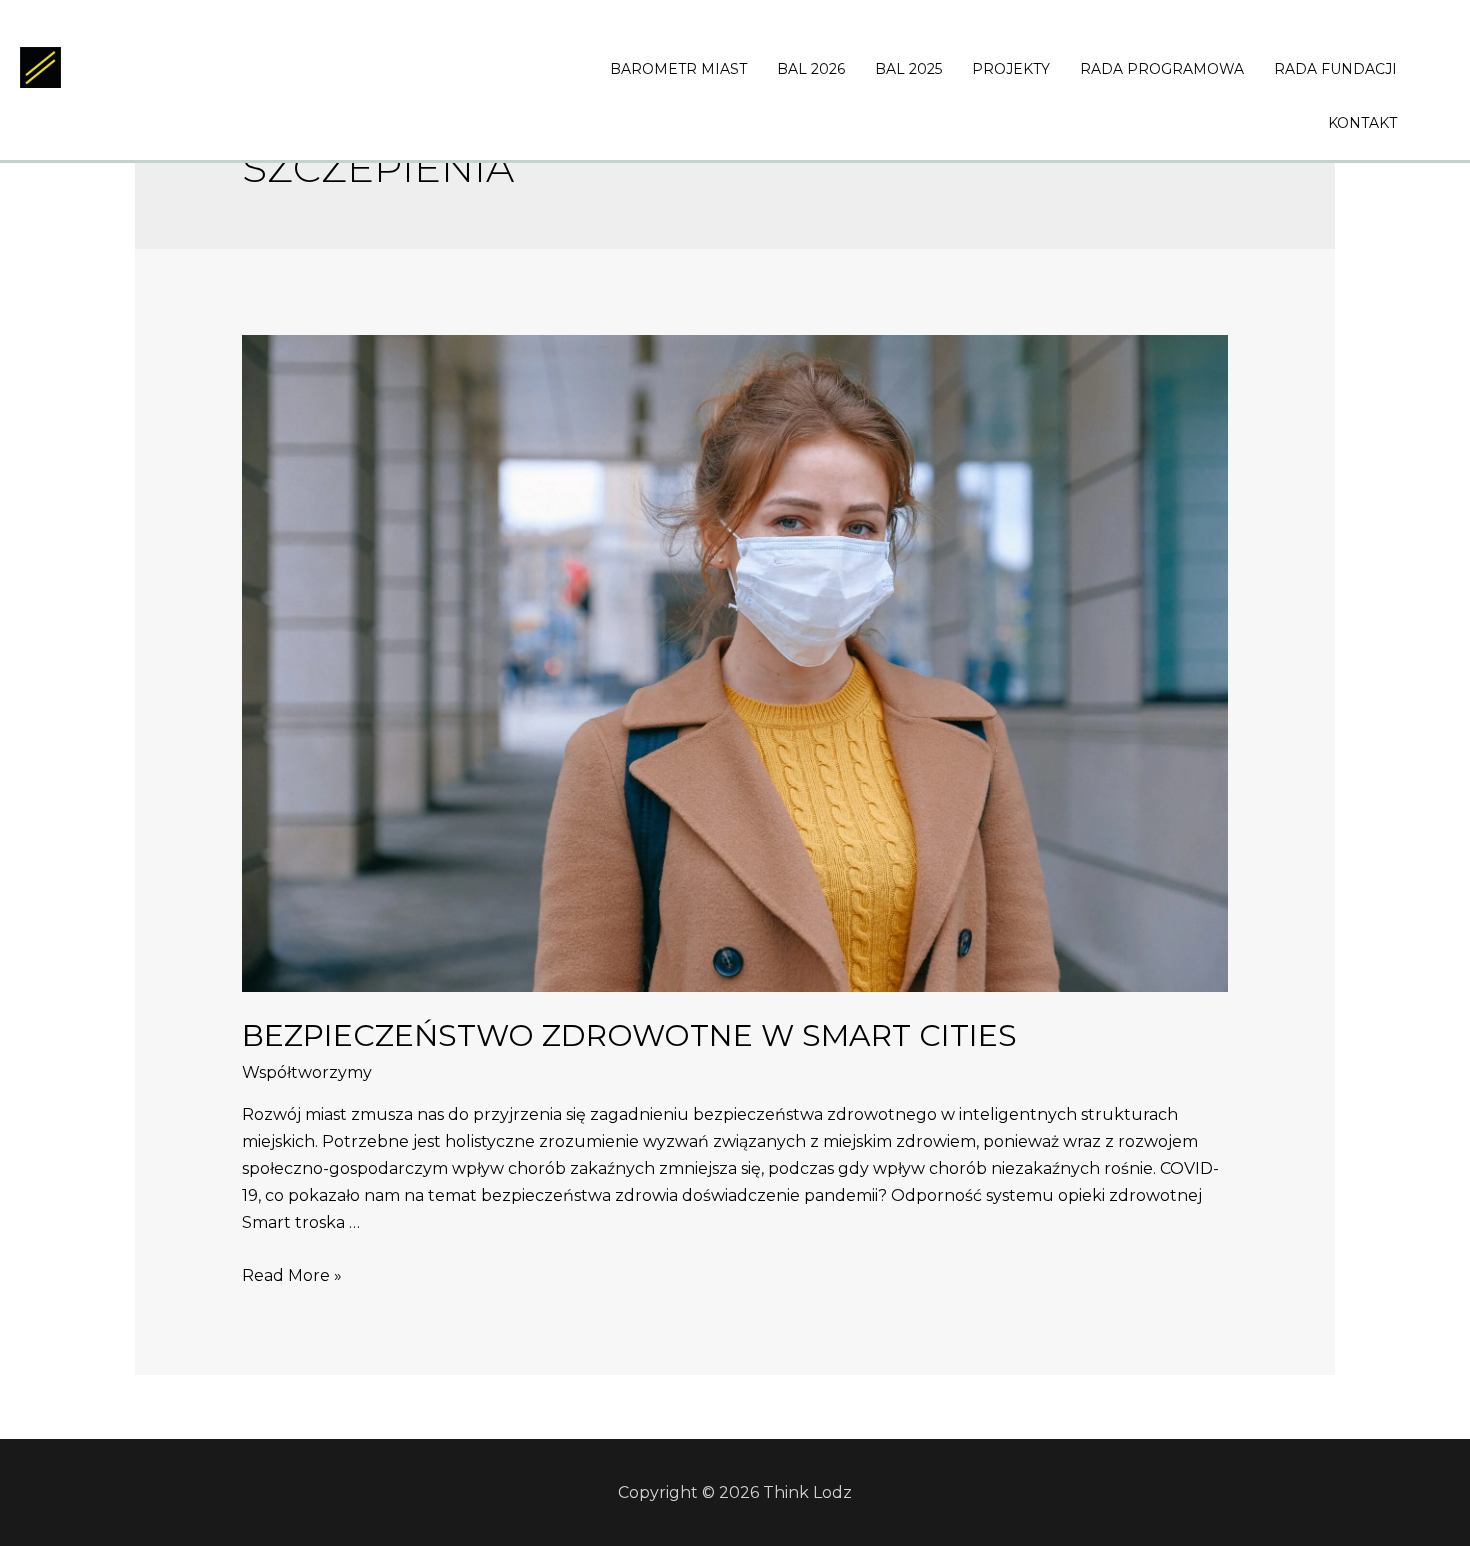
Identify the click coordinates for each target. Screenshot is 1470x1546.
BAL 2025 (908, 69)
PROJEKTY (1011, 69)
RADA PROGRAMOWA (1162, 69)
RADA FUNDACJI (1335, 69)
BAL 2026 (811, 69)
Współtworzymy (307, 1072)
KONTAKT (1362, 123)
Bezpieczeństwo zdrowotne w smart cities (629, 1035)
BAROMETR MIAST (678, 69)
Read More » (292, 1275)
